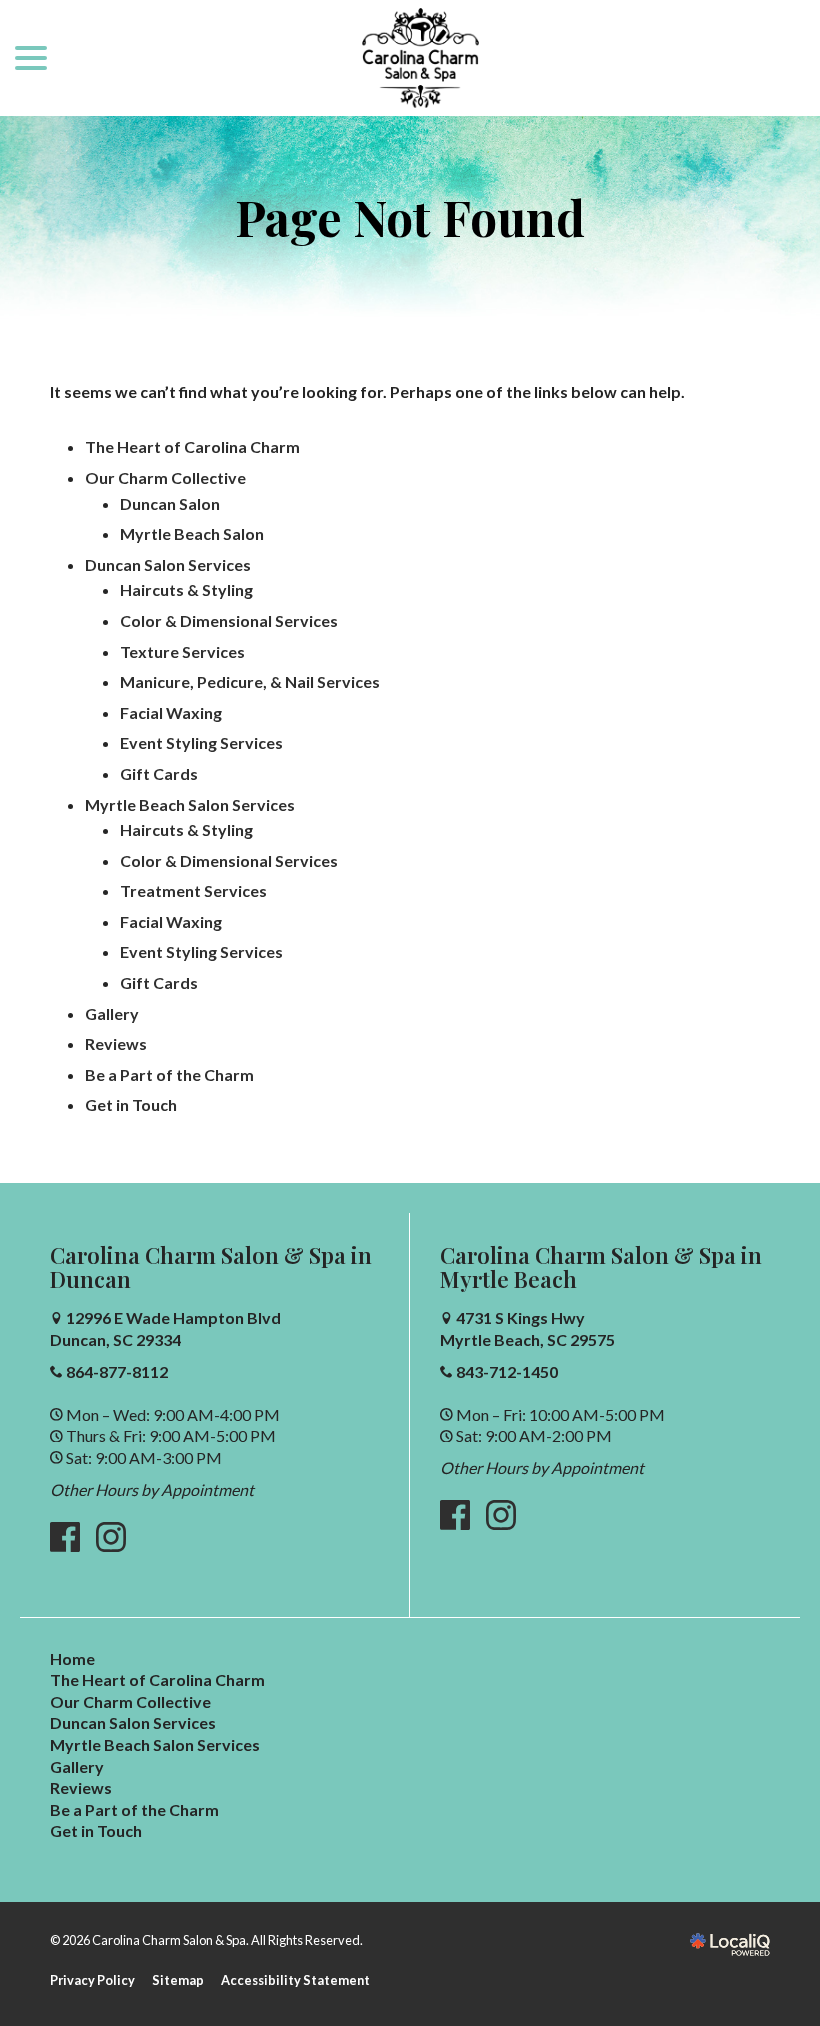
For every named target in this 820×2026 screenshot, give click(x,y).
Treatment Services (193, 890)
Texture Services (182, 651)
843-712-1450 (507, 1371)
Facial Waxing (171, 712)
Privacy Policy (92, 1980)
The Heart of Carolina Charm (192, 446)
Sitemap (178, 1980)
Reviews (116, 1043)
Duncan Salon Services (168, 564)
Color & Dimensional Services (229, 620)
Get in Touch (131, 1104)
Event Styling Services (201, 742)
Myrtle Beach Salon (192, 533)
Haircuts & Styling (186, 589)
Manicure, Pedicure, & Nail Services (250, 681)
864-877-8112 (117, 1371)
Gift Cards (159, 773)
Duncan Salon (170, 503)
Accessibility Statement (295, 1980)
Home (72, 1658)
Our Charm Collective (165, 477)
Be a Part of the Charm (169, 1074)
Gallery (112, 1013)
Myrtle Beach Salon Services (190, 804)
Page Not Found (410, 217)
